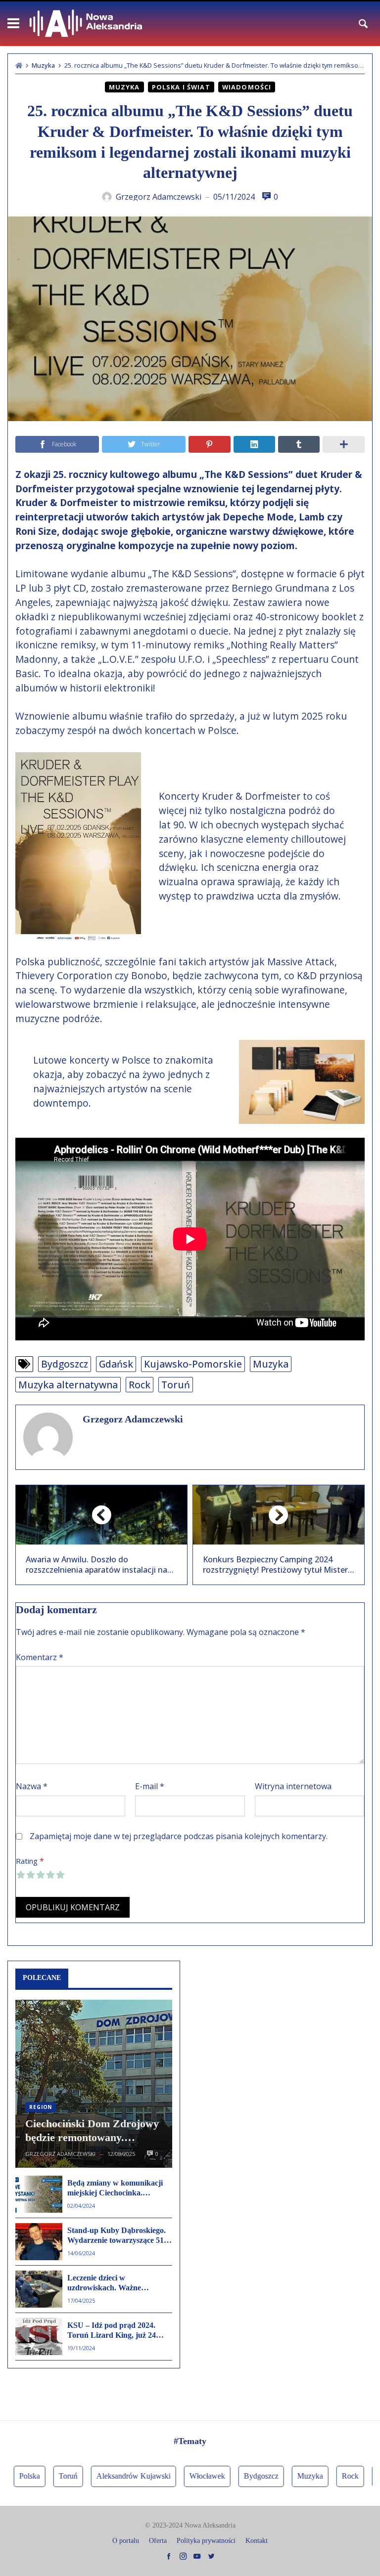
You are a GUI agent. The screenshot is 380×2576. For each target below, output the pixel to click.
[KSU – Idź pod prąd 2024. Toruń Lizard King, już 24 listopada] (39, 2337)
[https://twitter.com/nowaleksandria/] (211, 2556)
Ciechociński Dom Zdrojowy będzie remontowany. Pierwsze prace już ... (92, 2131)
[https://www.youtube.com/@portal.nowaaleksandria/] (197, 2556)
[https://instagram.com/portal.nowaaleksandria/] (183, 2556)
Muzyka (43, 65)
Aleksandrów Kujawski (109, 2476)
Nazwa (32, 1786)
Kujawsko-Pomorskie (193, 1364)
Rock (140, 1385)
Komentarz (40, 1657)
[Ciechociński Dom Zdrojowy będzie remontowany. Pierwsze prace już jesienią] (94, 2084)
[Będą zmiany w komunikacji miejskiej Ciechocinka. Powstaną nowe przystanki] (39, 2194)
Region (41, 2107)
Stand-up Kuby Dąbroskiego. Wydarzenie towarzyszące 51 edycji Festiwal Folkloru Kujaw (117, 2236)
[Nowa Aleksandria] (86, 24)
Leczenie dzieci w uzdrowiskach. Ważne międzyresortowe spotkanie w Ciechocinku (117, 2283)
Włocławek (183, 2476)
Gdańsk (116, 1364)
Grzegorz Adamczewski (133, 1419)
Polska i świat (181, 87)
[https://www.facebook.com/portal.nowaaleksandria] (169, 2556)
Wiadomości (247, 87)
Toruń (176, 1385)
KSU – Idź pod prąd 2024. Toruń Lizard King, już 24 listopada (112, 2331)
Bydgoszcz (65, 1364)
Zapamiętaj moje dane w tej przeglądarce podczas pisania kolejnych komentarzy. (179, 1836)
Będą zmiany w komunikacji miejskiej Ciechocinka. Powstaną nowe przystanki (115, 2189)
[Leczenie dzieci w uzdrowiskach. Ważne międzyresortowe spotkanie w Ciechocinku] (39, 2289)
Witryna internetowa (293, 1786)
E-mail (150, 1786)
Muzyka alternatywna (68, 1385)
